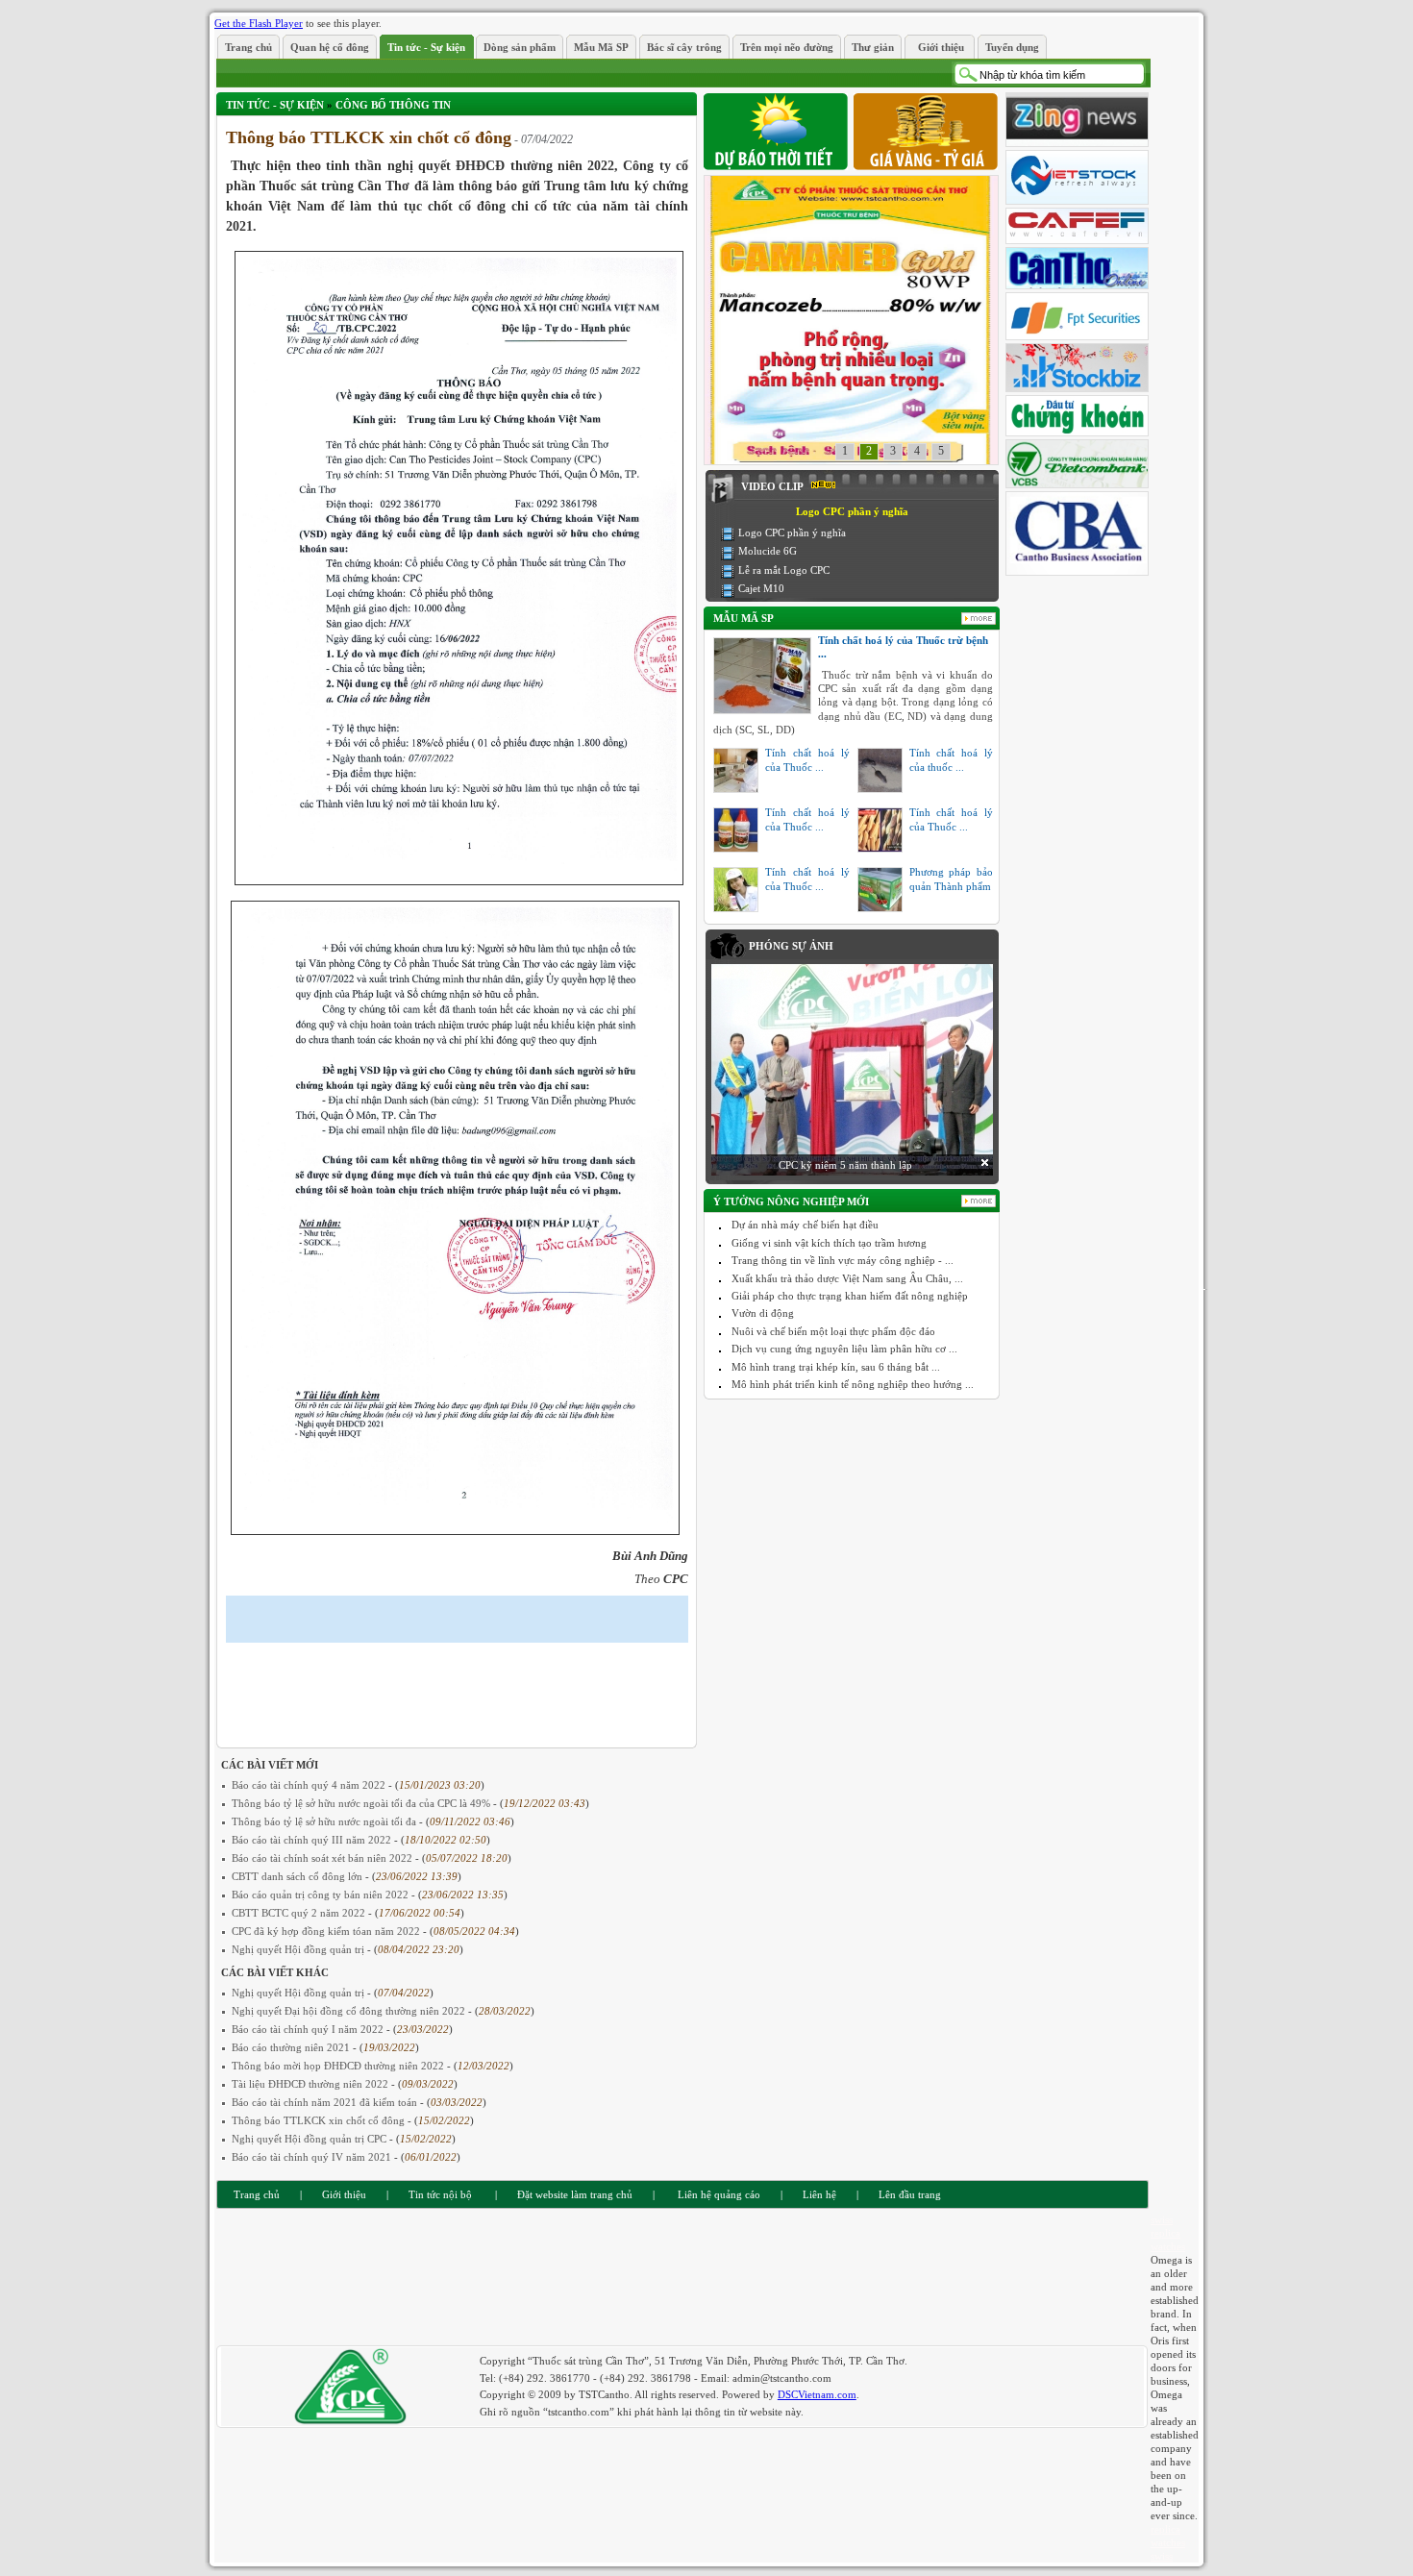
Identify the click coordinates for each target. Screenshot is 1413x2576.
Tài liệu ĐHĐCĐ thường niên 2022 (311, 2084)
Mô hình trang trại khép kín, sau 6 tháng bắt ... (836, 1367)
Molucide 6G (768, 551)
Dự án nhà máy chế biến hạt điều (805, 1225)
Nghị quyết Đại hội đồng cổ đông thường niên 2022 (350, 2011)
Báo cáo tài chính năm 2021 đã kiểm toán (326, 2102)
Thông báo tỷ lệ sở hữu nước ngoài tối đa (325, 1821)
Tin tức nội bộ (440, 2194)
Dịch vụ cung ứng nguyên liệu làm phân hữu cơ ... (844, 1349)
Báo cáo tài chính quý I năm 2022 (309, 2029)
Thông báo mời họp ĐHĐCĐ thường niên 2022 (339, 2066)
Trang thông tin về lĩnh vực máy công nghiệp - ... (843, 1260)
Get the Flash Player (259, 23)
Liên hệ (819, 2194)
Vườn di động (763, 1313)
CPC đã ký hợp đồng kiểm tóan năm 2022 (327, 1931)
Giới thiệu (344, 2194)
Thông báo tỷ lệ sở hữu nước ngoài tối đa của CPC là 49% (362, 1803)
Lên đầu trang (910, 2194)
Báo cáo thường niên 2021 (292, 2047)
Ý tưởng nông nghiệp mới (791, 1201)
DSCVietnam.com (817, 2394)
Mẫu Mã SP (744, 618)
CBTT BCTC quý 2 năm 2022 (300, 1913)
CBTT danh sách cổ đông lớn (298, 1876)
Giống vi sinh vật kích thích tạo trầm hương (829, 1243)
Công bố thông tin (393, 105)
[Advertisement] (451, 1681)
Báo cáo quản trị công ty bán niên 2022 (322, 1895)
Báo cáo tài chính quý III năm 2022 (313, 1840)
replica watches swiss (1168, 2542)
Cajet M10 (761, 588)
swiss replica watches (1168, 2233)
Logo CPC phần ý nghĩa (792, 533)
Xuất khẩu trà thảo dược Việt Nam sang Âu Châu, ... (847, 1278)
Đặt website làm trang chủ (575, 2194)
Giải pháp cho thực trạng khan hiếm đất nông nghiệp (850, 1296)
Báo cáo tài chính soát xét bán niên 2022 (323, 1858)
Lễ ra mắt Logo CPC (784, 570)
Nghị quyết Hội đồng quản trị (299, 1949)
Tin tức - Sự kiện (275, 105)
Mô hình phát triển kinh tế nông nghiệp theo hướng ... (853, 1384)
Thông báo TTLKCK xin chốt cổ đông (320, 2120)
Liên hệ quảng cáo (718, 2194)
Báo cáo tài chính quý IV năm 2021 (313, 2157)
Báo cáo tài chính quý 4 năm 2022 (310, 1785)
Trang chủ (257, 2194)
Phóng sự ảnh (791, 946)
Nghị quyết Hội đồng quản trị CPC (310, 2139)
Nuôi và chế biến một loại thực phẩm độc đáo (833, 1331)
